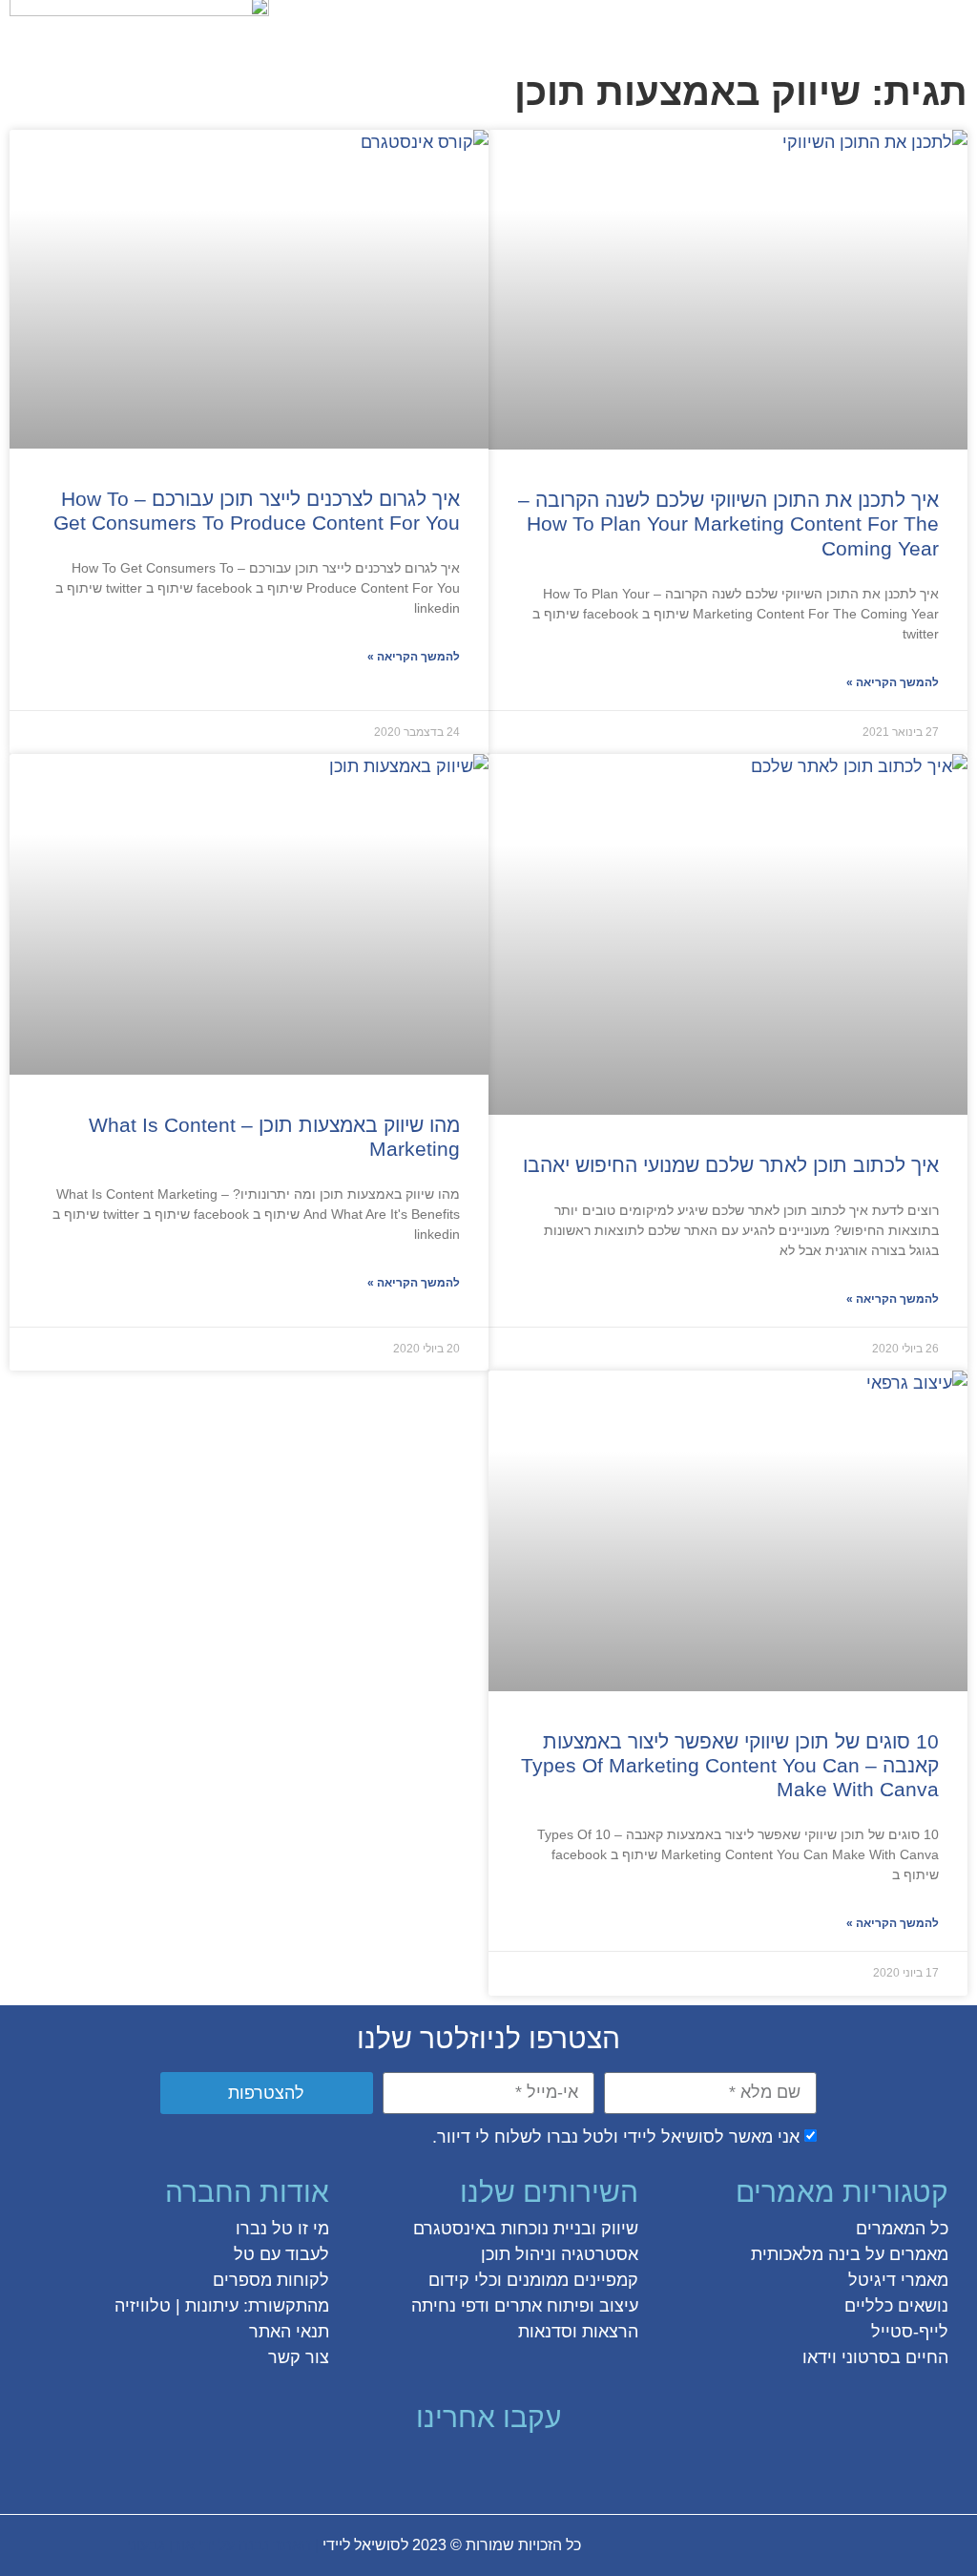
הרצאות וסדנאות (578, 2332)
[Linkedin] (437, 2468)
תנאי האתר (289, 2332)
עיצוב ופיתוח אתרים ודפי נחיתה (525, 2306)
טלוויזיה (143, 2306)
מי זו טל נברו (282, 2229)
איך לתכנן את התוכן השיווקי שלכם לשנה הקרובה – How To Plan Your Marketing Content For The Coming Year (728, 524)
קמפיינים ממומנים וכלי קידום (533, 2280)
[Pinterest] (471, 2468)
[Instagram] (506, 2468)
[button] (952, 25)
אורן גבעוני (161, 2545)
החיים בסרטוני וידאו (875, 2357)
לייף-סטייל (910, 2332)
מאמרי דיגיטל (898, 2280)
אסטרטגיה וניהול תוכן (560, 2254)
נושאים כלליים (896, 2306)
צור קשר (299, 2357)
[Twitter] (540, 2468)
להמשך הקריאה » (893, 682)
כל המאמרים (902, 2229)
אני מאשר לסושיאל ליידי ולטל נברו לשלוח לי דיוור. (616, 2137)
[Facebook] (574, 2468)
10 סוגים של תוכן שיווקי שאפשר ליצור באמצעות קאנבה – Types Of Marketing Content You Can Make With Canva (730, 1765)
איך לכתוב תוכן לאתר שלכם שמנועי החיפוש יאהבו (731, 1165)
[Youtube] (403, 2468)
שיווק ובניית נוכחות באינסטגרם (526, 2229)
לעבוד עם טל (281, 2254)
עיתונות (212, 2306)
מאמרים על (904, 2254)
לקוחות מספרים (271, 2280)
